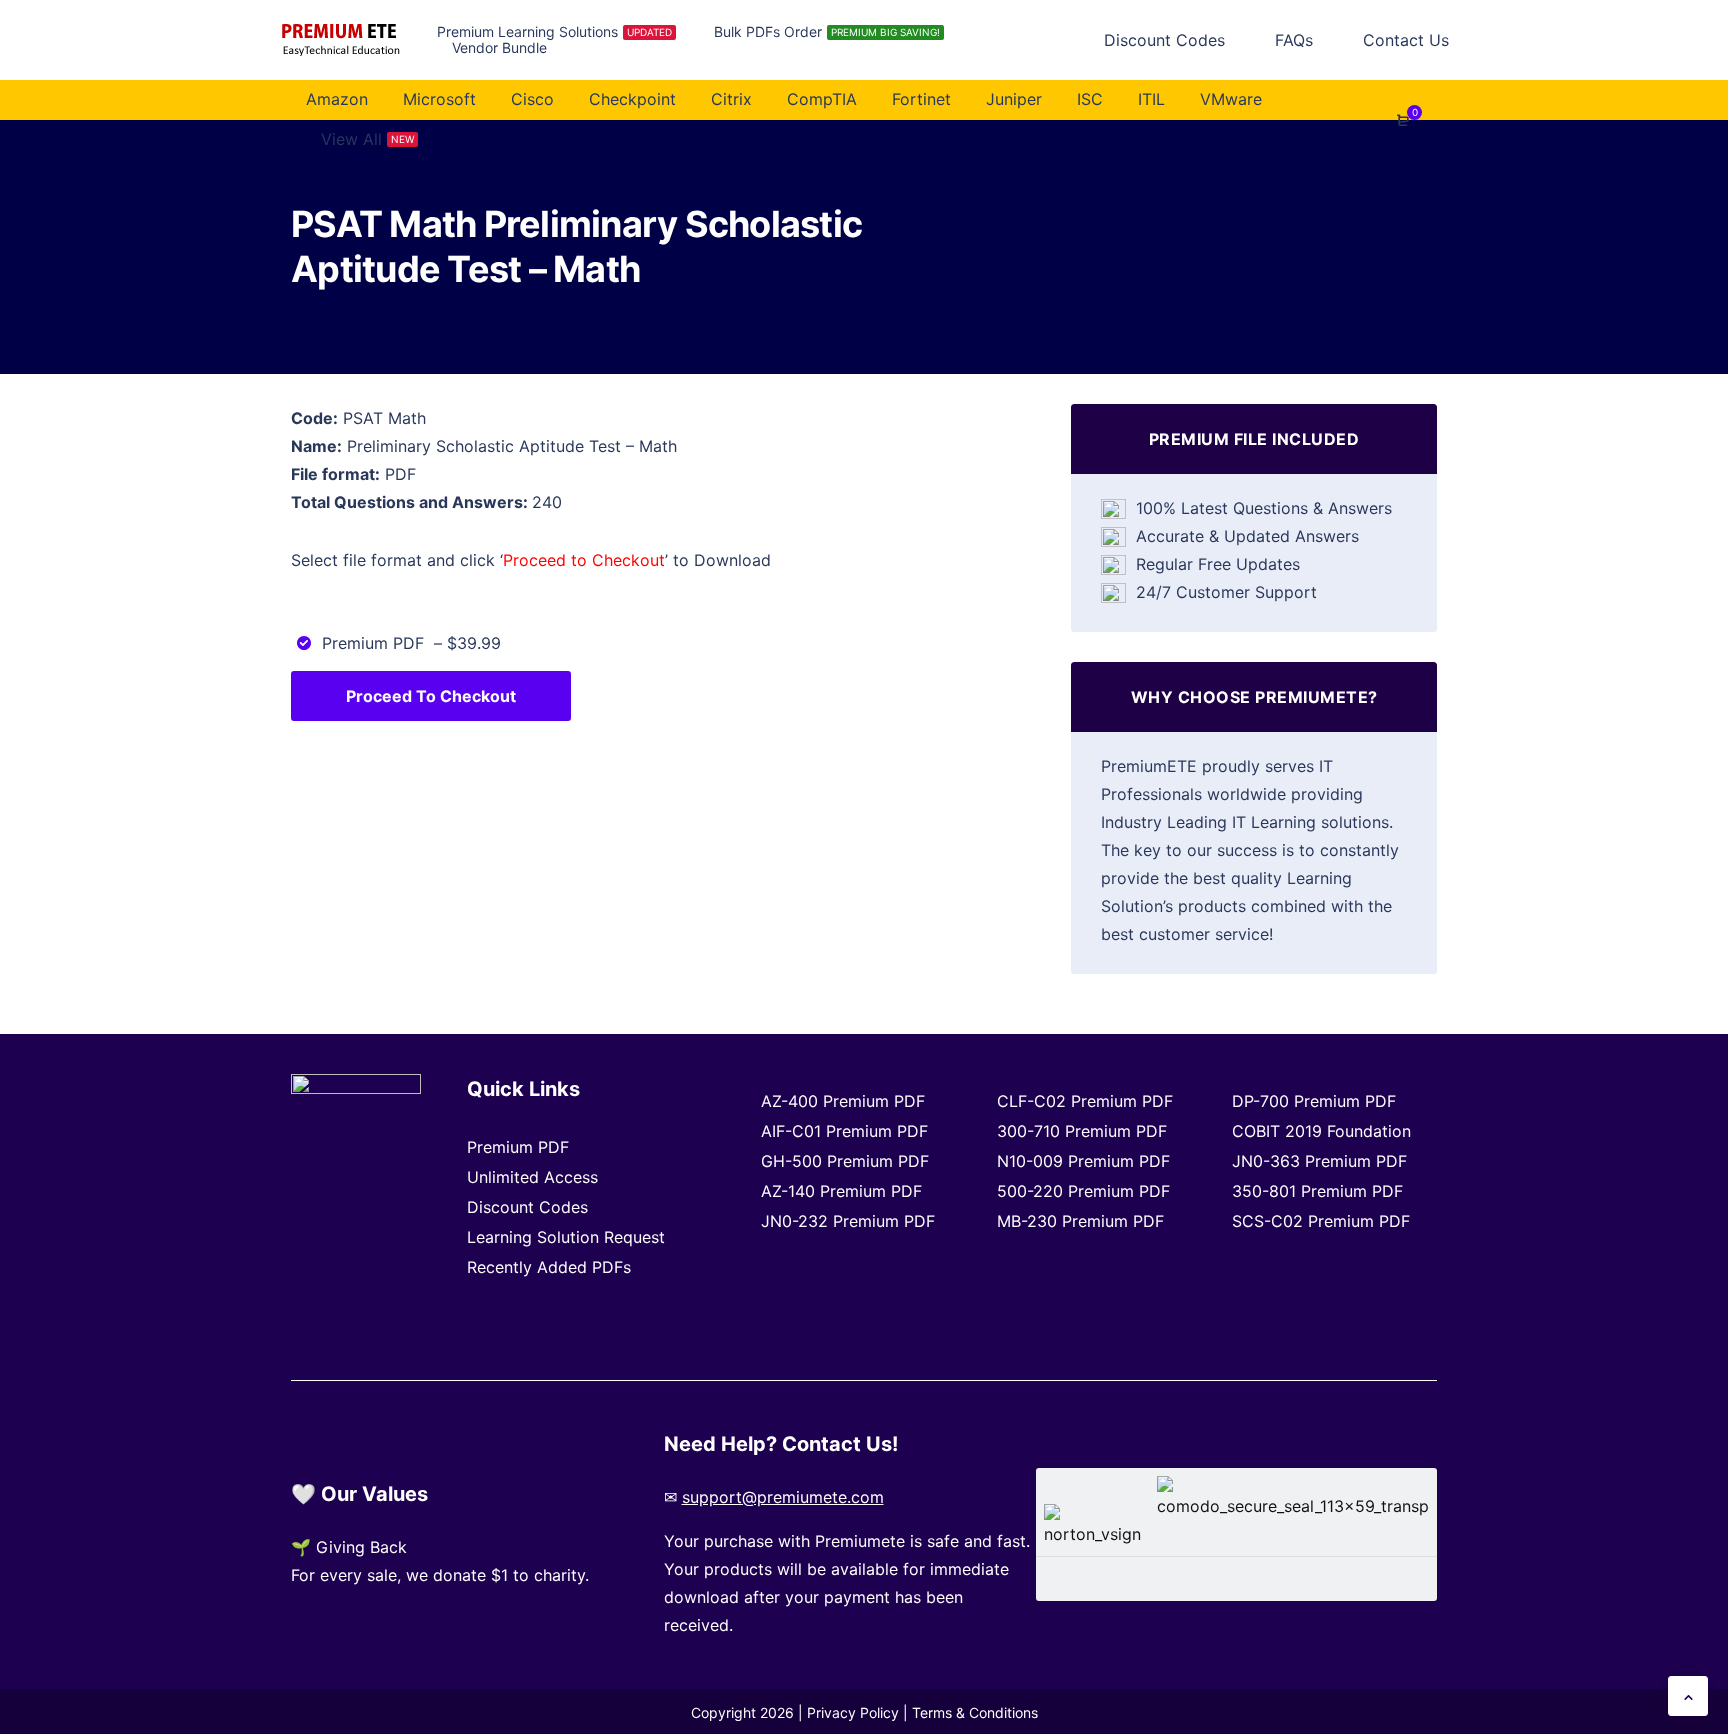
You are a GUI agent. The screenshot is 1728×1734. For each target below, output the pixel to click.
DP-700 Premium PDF (1314, 1101)
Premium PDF (518, 1147)
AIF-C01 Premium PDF (844, 1131)
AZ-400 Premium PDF (843, 1101)
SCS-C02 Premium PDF (1321, 1221)
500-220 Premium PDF (1083, 1191)
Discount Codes (527, 1207)
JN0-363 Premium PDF (1319, 1161)
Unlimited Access (532, 1177)
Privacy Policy (853, 1712)
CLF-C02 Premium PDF (1085, 1101)
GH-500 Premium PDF (845, 1161)
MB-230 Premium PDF (1080, 1221)
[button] (1688, 1696)
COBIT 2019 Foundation (1321, 1131)
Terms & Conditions (975, 1712)
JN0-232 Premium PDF (848, 1221)
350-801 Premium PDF (1317, 1191)
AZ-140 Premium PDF (841, 1191)
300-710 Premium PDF (1082, 1131)
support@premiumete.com (783, 1497)
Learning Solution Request (566, 1237)
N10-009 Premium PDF (1083, 1161)
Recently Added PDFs (549, 1267)
